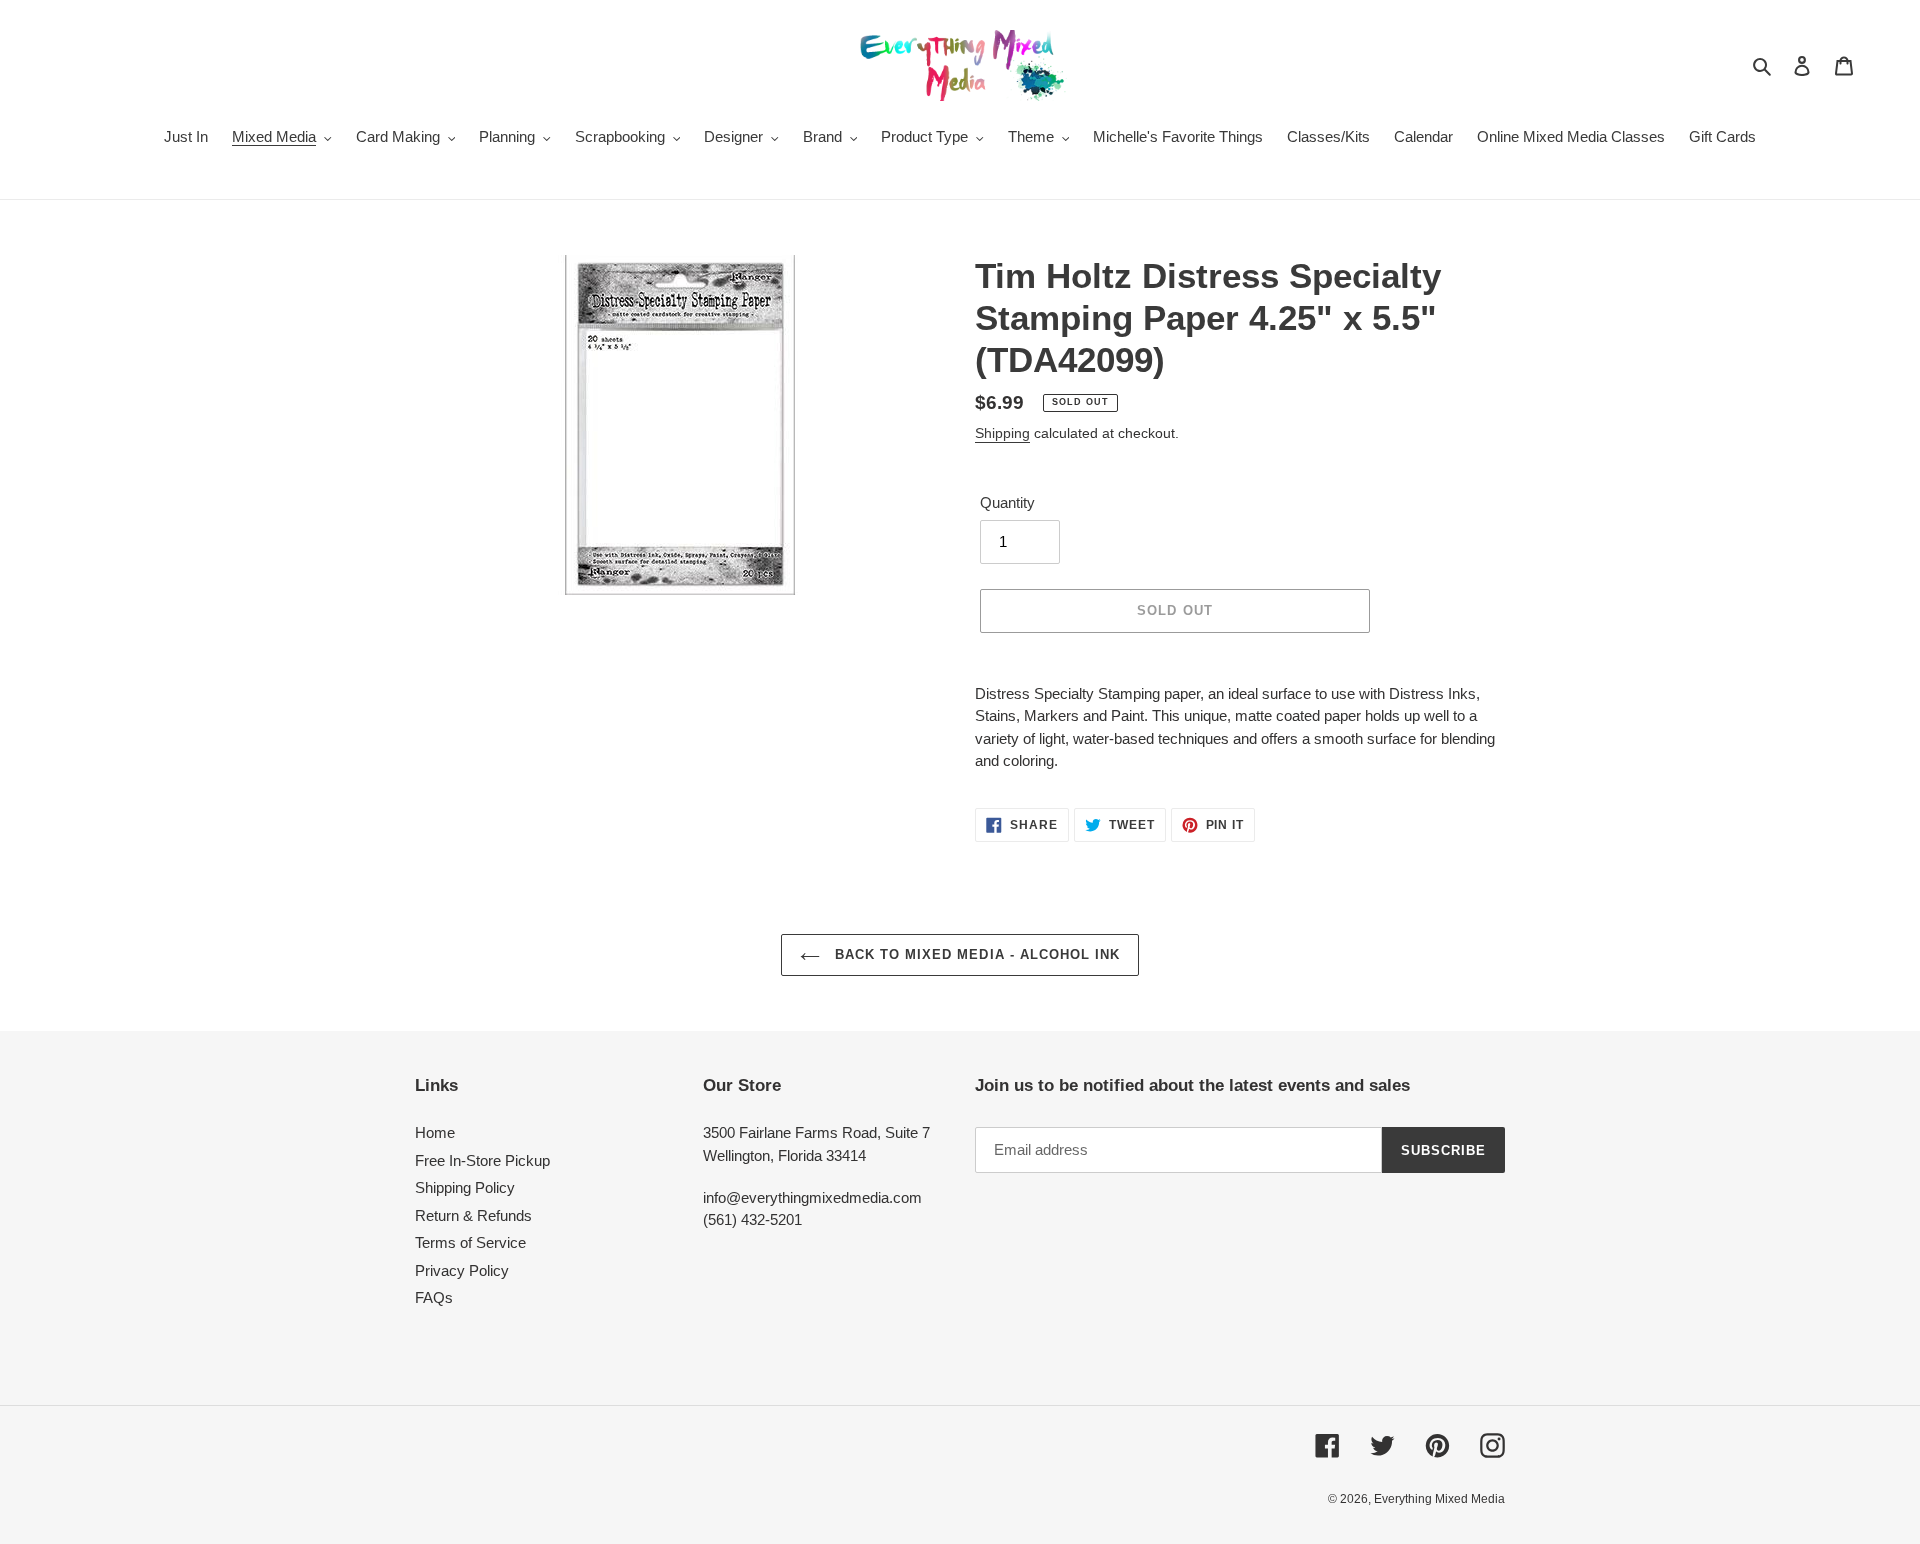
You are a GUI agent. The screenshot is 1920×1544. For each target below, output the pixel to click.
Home (435, 1132)
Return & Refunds (473, 1215)
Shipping (1002, 433)
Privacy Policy (462, 1270)
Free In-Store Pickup (482, 1160)
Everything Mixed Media (1439, 1499)
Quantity (1007, 502)
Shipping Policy (465, 1187)
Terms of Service (470, 1242)
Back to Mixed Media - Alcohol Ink (975, 954)
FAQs (434, 1297)
